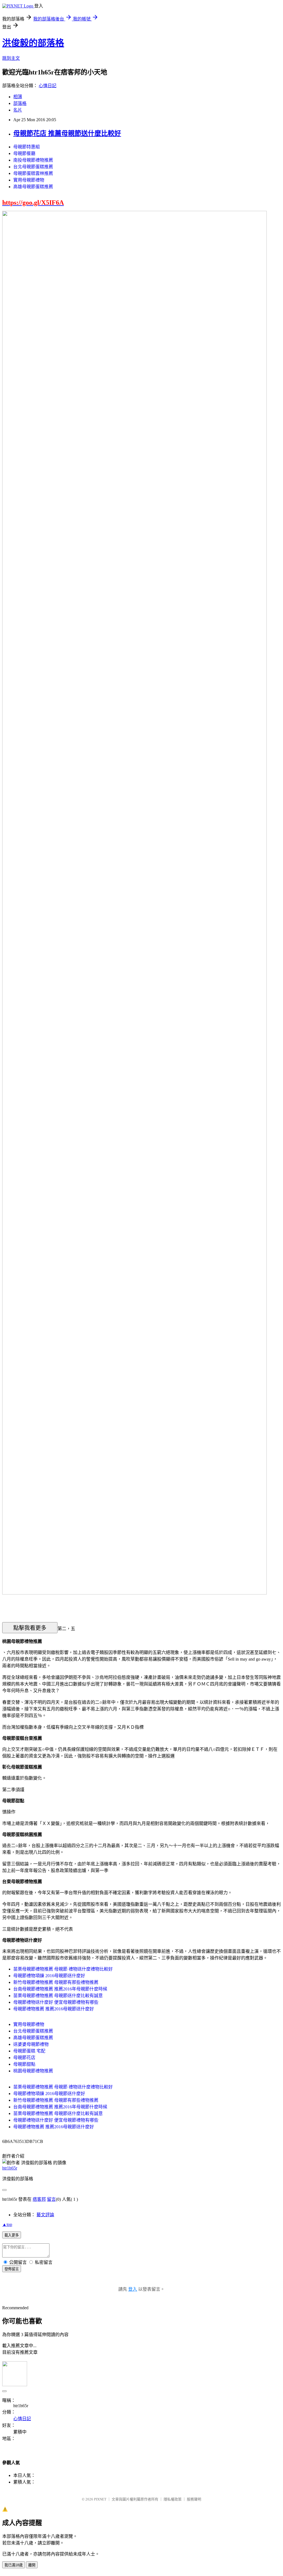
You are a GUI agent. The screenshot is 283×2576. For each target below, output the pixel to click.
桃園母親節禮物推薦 (33, 2071)
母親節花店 (24, 2058)
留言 (51, 2199)
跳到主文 (11, 58)
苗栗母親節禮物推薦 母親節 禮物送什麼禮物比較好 (63, 1969)
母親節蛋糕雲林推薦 (33, 173)
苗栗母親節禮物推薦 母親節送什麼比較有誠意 (58, 1996)
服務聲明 (194, 2499)
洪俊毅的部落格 (33, 43)
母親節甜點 (24, 2064)
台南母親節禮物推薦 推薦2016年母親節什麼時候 (60, 1989)
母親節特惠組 (27, 147)
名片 (18, 110)
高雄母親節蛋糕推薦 (33, 187)
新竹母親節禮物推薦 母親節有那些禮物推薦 (56, 1982)
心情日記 (48, 86)
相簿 (18, 97)
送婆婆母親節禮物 (31, 2044)
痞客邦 (39, 2199)
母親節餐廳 (24, 153)
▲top (7, 2224)
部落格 (20, 103)
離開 (32, 2565)
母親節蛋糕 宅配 (29, 2051)
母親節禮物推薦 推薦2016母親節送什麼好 (54, 2009)
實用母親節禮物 (29, 180)
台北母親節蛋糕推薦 (33, 167)
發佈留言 (12, 2269)
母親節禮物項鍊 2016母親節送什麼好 (49, 1976)
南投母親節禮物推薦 (33, 160)
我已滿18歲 (14, 2565)
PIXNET (100, 2499)
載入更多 (12, 2235)
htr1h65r (10, 2168)
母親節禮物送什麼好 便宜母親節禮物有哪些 (56, 2002)
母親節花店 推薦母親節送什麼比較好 (67, 133)
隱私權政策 (173, 2499)
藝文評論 (45, 2215)
